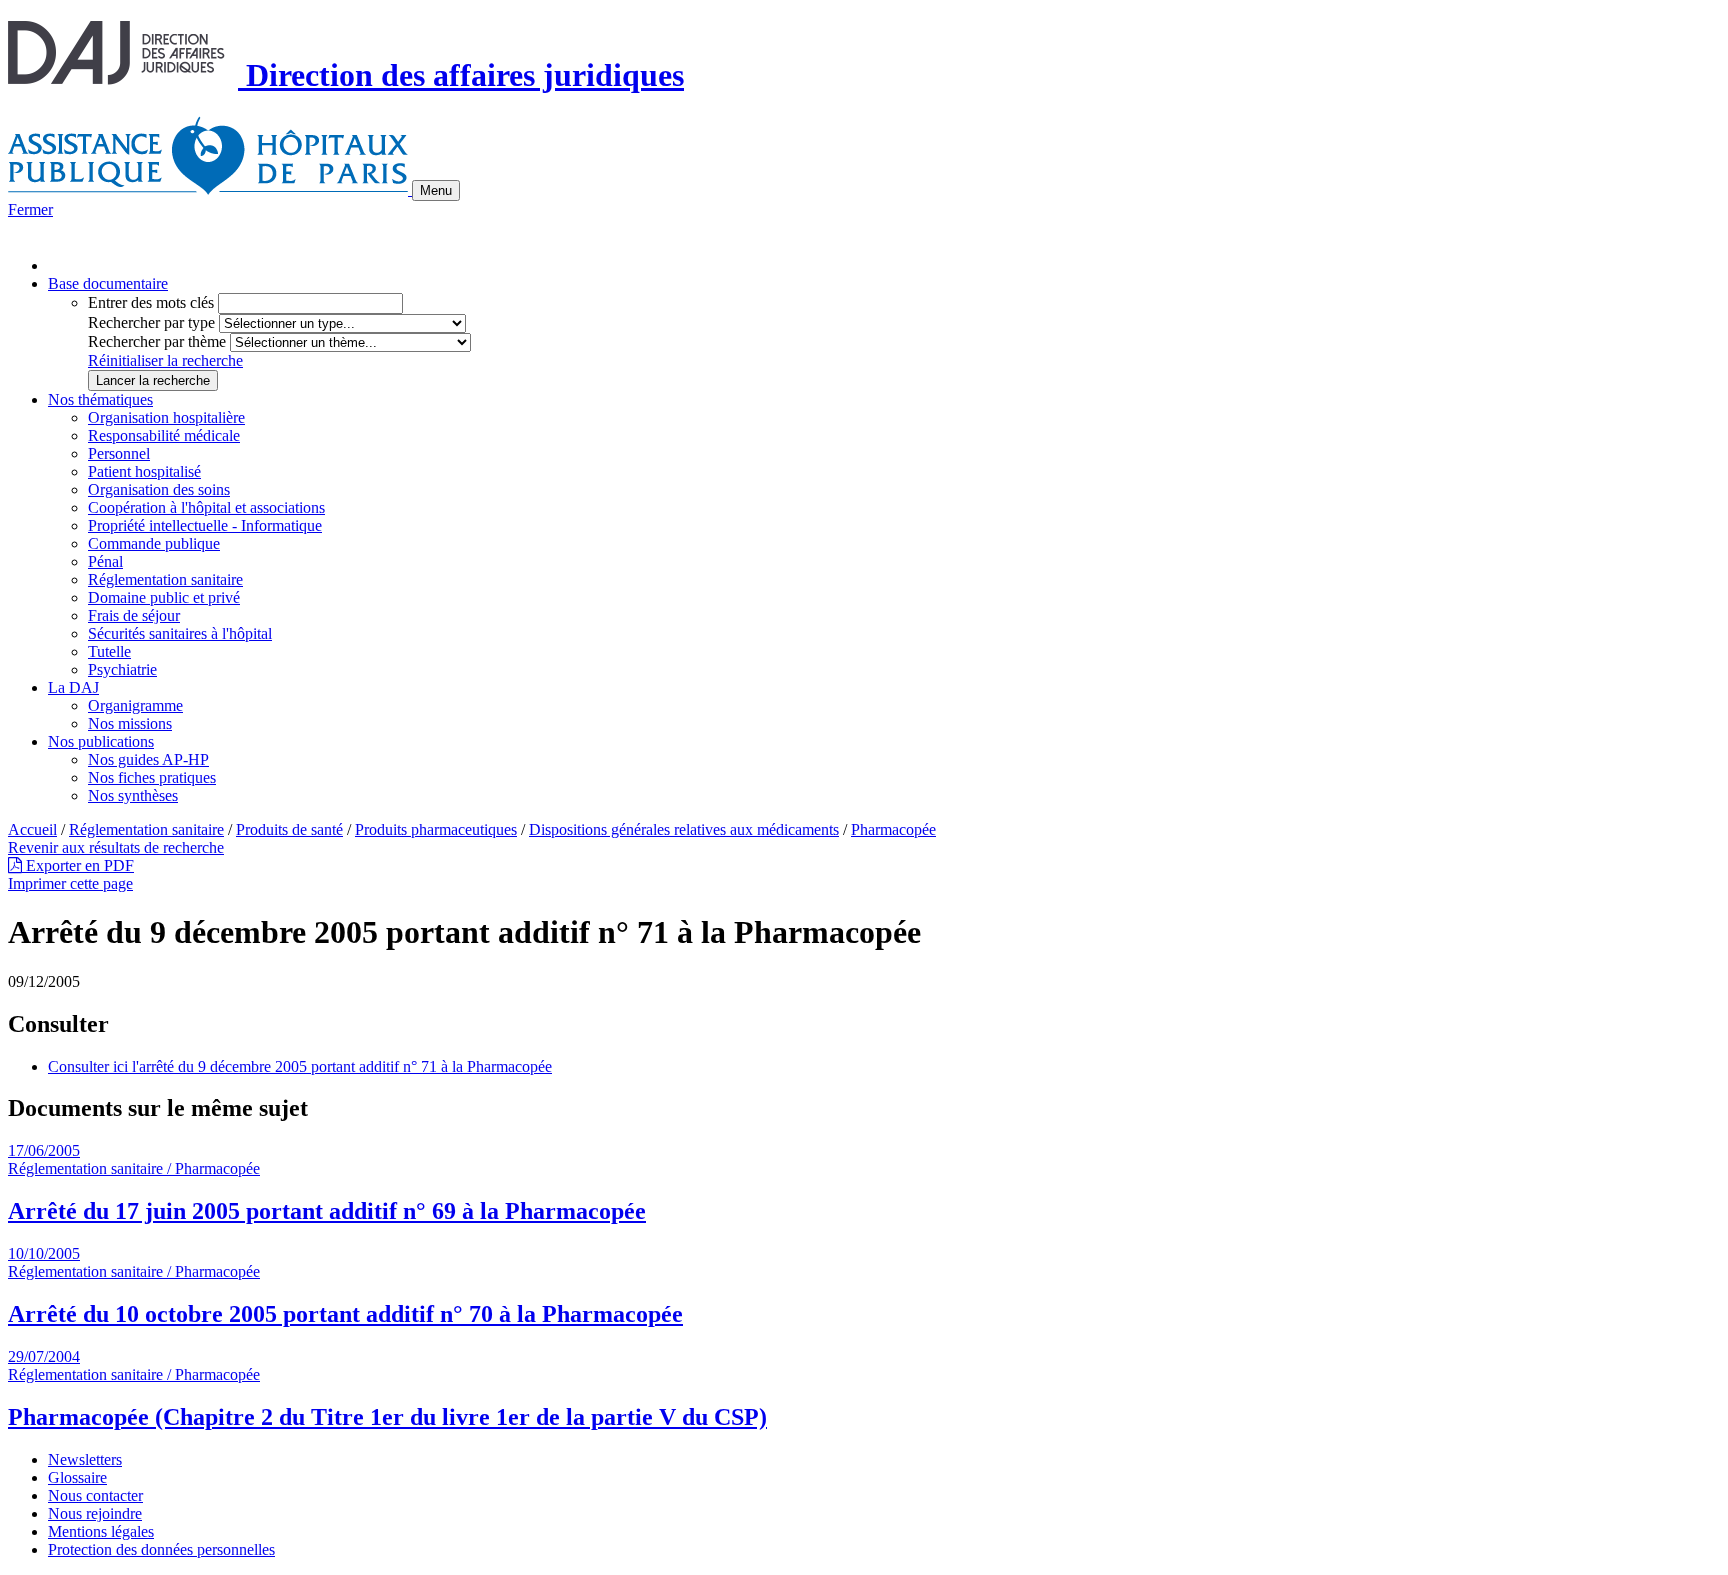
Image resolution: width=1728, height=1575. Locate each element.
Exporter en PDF (78, 865)
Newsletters (85, 1459)
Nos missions (130, 723)
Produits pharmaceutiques (436, 829)
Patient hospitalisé (144, 471)
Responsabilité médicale (164, 435)
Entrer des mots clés (151, 302)
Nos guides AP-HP (148, 759)
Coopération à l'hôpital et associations (206, 507)
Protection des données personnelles (161, 1549)
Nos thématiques (100, 399)
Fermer (30, 209)
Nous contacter (95, 1495)
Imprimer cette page (70, 883)
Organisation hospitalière (166, 417)
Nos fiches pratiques (152, 777)
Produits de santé (289, 829)
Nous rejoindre (95, 1513)
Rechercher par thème (157, 341)
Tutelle (109, 651)
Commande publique (154, 543)
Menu (436, 190)
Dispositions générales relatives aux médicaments (684, 829)
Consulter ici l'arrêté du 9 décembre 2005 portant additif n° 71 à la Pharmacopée (300, 1066)
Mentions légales (101, 1531)
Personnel (119, 453)
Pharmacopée (893, 829)
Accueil (32, 829)
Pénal (105, 561)
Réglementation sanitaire (165, 579)
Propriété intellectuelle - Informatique (205, 525)
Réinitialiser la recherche (165, 360)
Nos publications (101, 741)
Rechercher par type (151, 322)
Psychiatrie (122, 669)
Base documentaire (108, 283)
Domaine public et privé (164, 597)
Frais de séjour (134, 615)
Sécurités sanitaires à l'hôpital (180, 633)
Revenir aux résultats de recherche (116, 847)
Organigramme (135, 705)
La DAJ (73, 687)
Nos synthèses (133, 795)
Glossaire (77, 1477)
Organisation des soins (159, 489)
